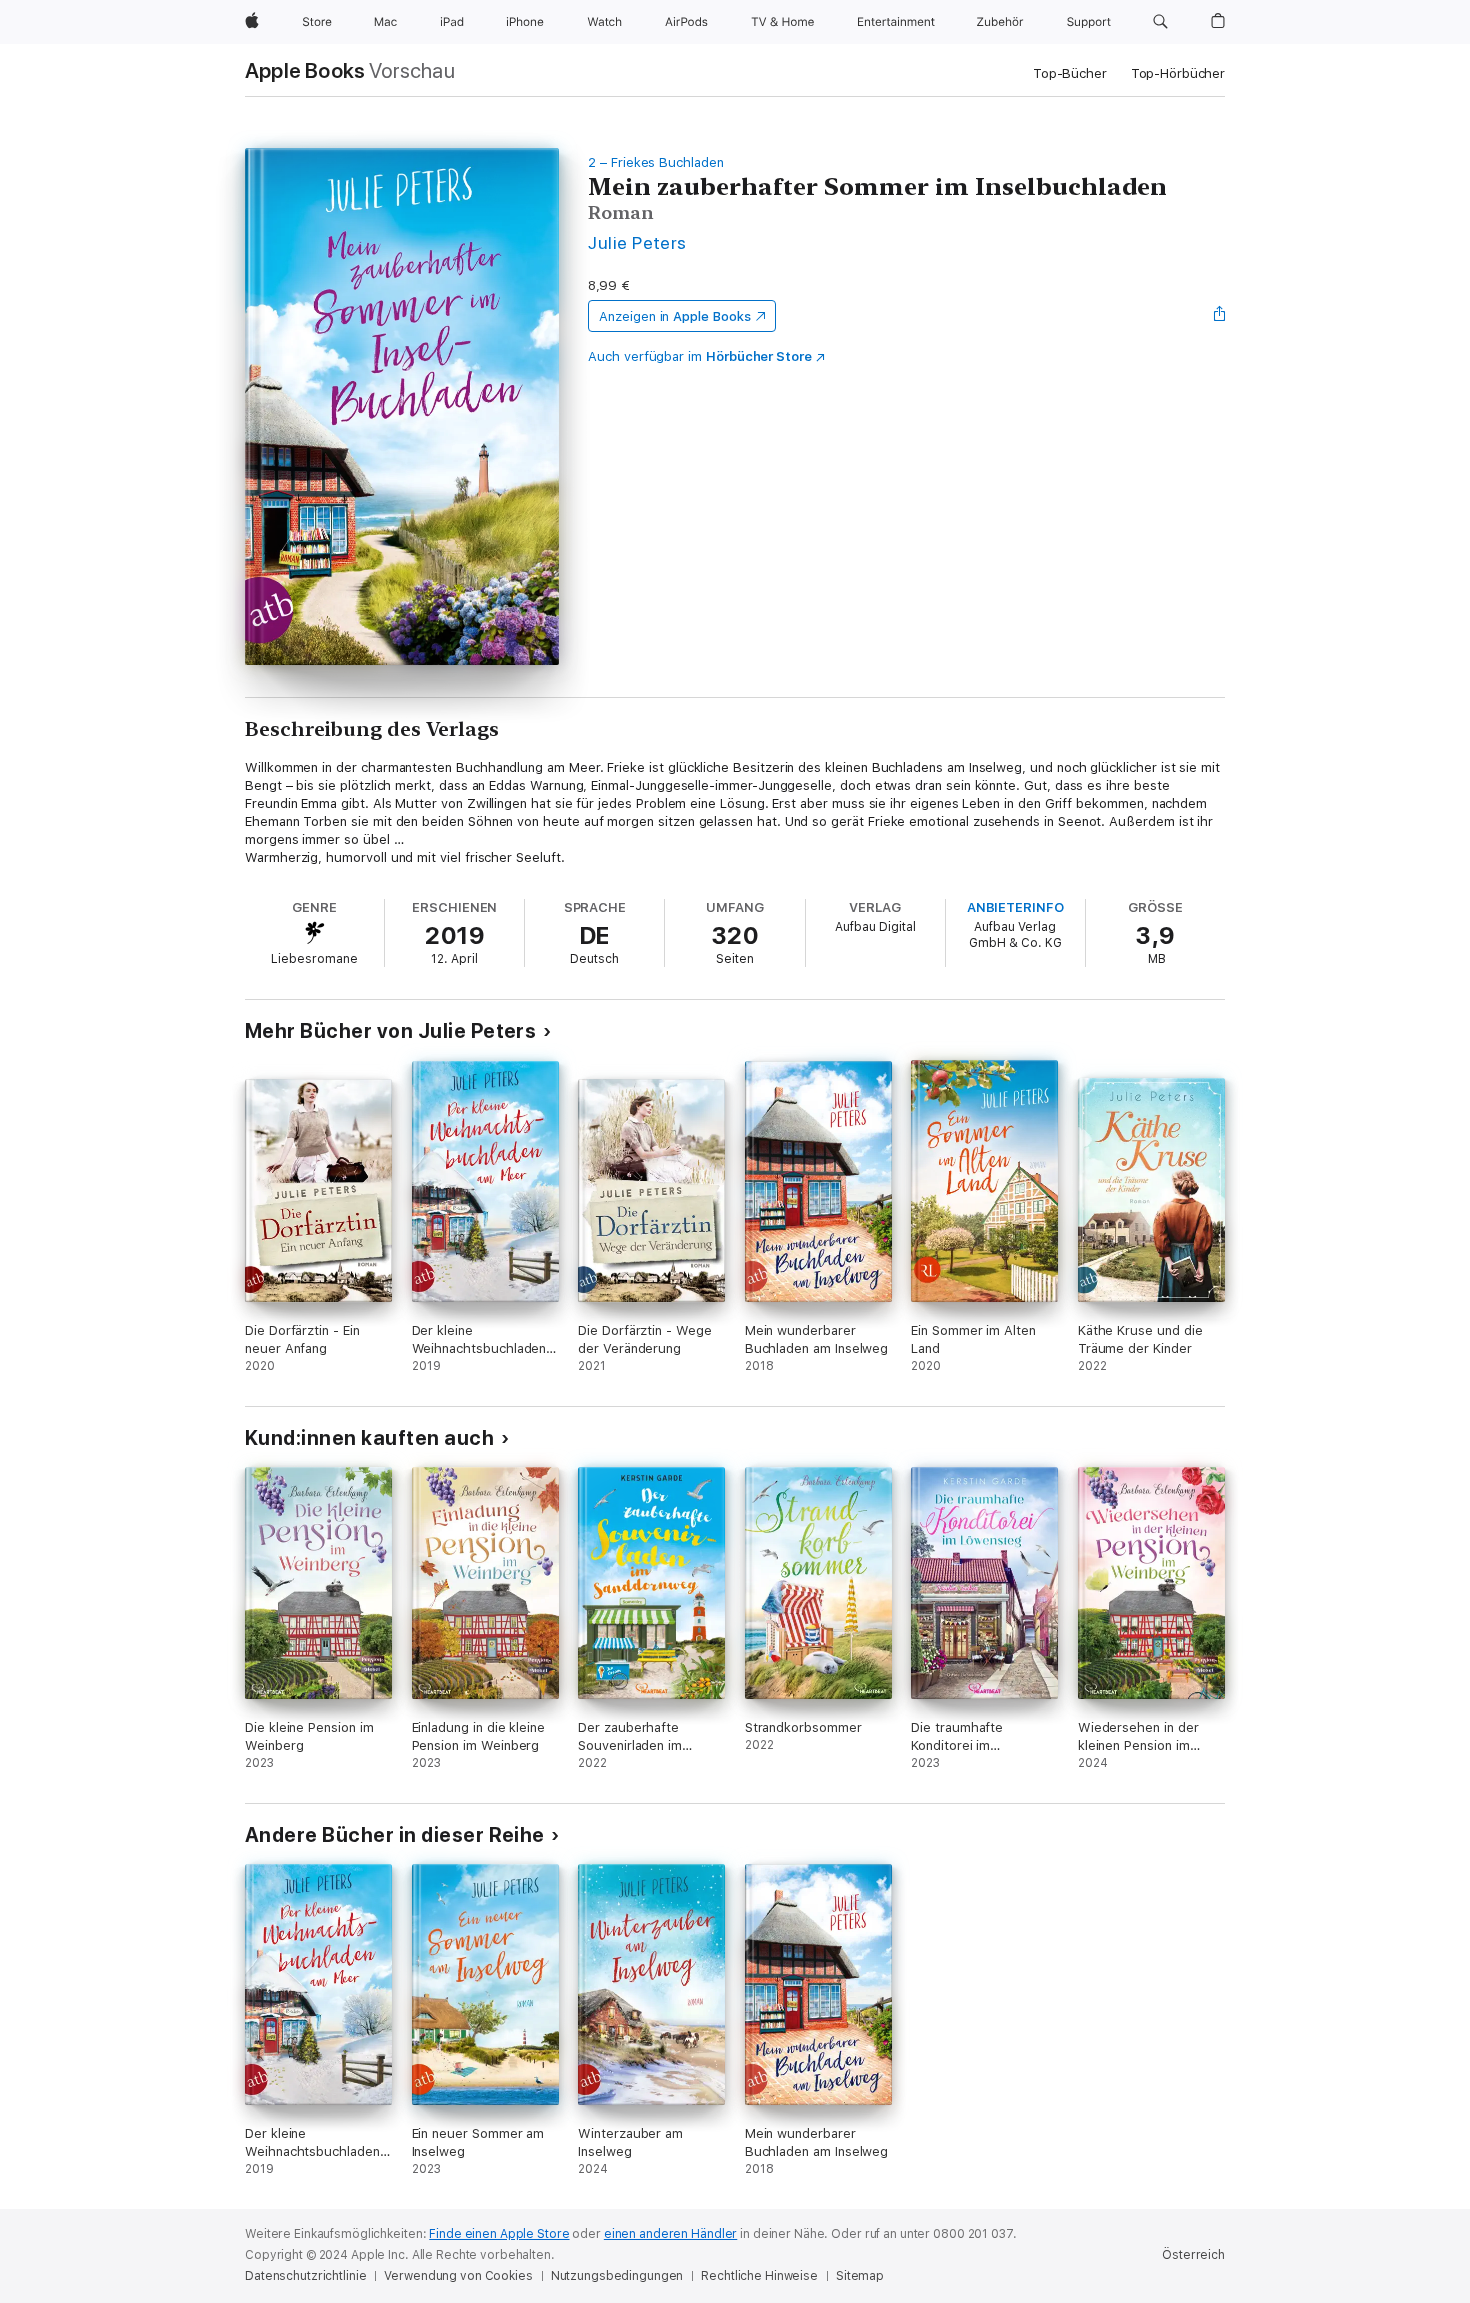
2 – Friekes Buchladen (656, 162)
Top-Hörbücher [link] (1178, 73)
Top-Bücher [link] (1070, 73)
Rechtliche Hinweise (759, 2276)
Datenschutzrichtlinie (305, 2276)
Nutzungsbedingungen (617, 2276)
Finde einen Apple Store (499, 2234)
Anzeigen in (675, 316)
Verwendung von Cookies (458, 2276)
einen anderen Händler (670, 2234)
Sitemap (860, 2276)
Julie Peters (637, 242)
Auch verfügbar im (700, 356)
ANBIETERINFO (1015, 907)
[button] (1160, 22)
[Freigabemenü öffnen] (1220, 316)
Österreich (1193, 2255)
